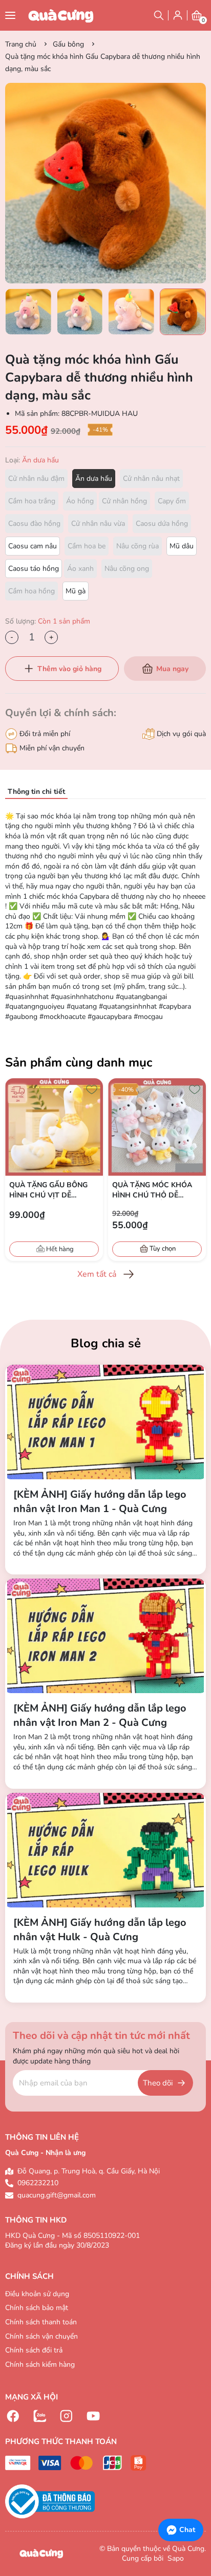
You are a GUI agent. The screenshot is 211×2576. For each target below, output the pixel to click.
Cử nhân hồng (124, 501)
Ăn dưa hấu (94, 479)
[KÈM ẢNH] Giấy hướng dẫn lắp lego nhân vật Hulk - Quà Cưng (100, 1930)
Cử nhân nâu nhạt (151, 479)
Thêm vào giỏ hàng (69, 669)
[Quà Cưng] (61, 15)
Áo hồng (80, 501)
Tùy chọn (163, 1249)
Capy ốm (172, 501)
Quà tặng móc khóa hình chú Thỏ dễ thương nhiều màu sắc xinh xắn (152, 1190)
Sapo (175, 2558)
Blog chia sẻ (106, 1343)
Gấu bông (68, 44)
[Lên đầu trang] (198, 2498)
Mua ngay (172, 669)
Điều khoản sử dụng (37, 2294)
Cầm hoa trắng (32, 501)
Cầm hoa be (87, 546)
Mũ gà (76, 591)
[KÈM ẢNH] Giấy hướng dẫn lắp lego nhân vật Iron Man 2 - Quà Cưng (100, 1715)
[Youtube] (93, 2416)
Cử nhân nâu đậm (36, 479)
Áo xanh (80, 569)
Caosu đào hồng (34, 524)
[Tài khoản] (178, 15)
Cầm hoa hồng (31, 591)
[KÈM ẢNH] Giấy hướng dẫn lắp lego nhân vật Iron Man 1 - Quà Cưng (100, 1502)
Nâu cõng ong (127, 569)
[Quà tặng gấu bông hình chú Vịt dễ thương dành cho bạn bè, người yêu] (54, 1127)
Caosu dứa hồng (162, 524)
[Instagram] (67, 2416)
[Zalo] (40, 2416)
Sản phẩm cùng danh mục (79, 1062)
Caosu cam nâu (33, 546)
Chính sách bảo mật (37, 2308)
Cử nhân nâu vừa (98, 524)
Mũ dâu (182, 546)
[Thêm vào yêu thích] (92, 1090)
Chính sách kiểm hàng (40, 2364)
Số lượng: (48, 621)
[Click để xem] (105, 183)
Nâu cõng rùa (138, 546)
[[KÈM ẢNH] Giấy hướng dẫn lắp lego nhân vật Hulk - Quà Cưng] (105, 1850)
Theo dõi (158, 2083)
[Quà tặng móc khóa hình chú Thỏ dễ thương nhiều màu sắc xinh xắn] (157, 1127)
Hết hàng (60, 1249)
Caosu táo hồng (34, 569)
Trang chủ (21, 44)
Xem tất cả (97, 1274)
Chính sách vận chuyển (41, 2336)
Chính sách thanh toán (41, 2322)
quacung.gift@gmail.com (57, 2195)
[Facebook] (13, 2416)
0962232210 (38, 2183)
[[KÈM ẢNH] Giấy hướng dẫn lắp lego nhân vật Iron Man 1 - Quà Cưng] (105, 1422)
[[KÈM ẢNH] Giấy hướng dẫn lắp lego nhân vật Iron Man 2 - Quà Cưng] (105, 1636)
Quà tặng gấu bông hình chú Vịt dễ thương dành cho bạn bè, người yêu (48, 1190)
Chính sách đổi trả (34, 2350)
